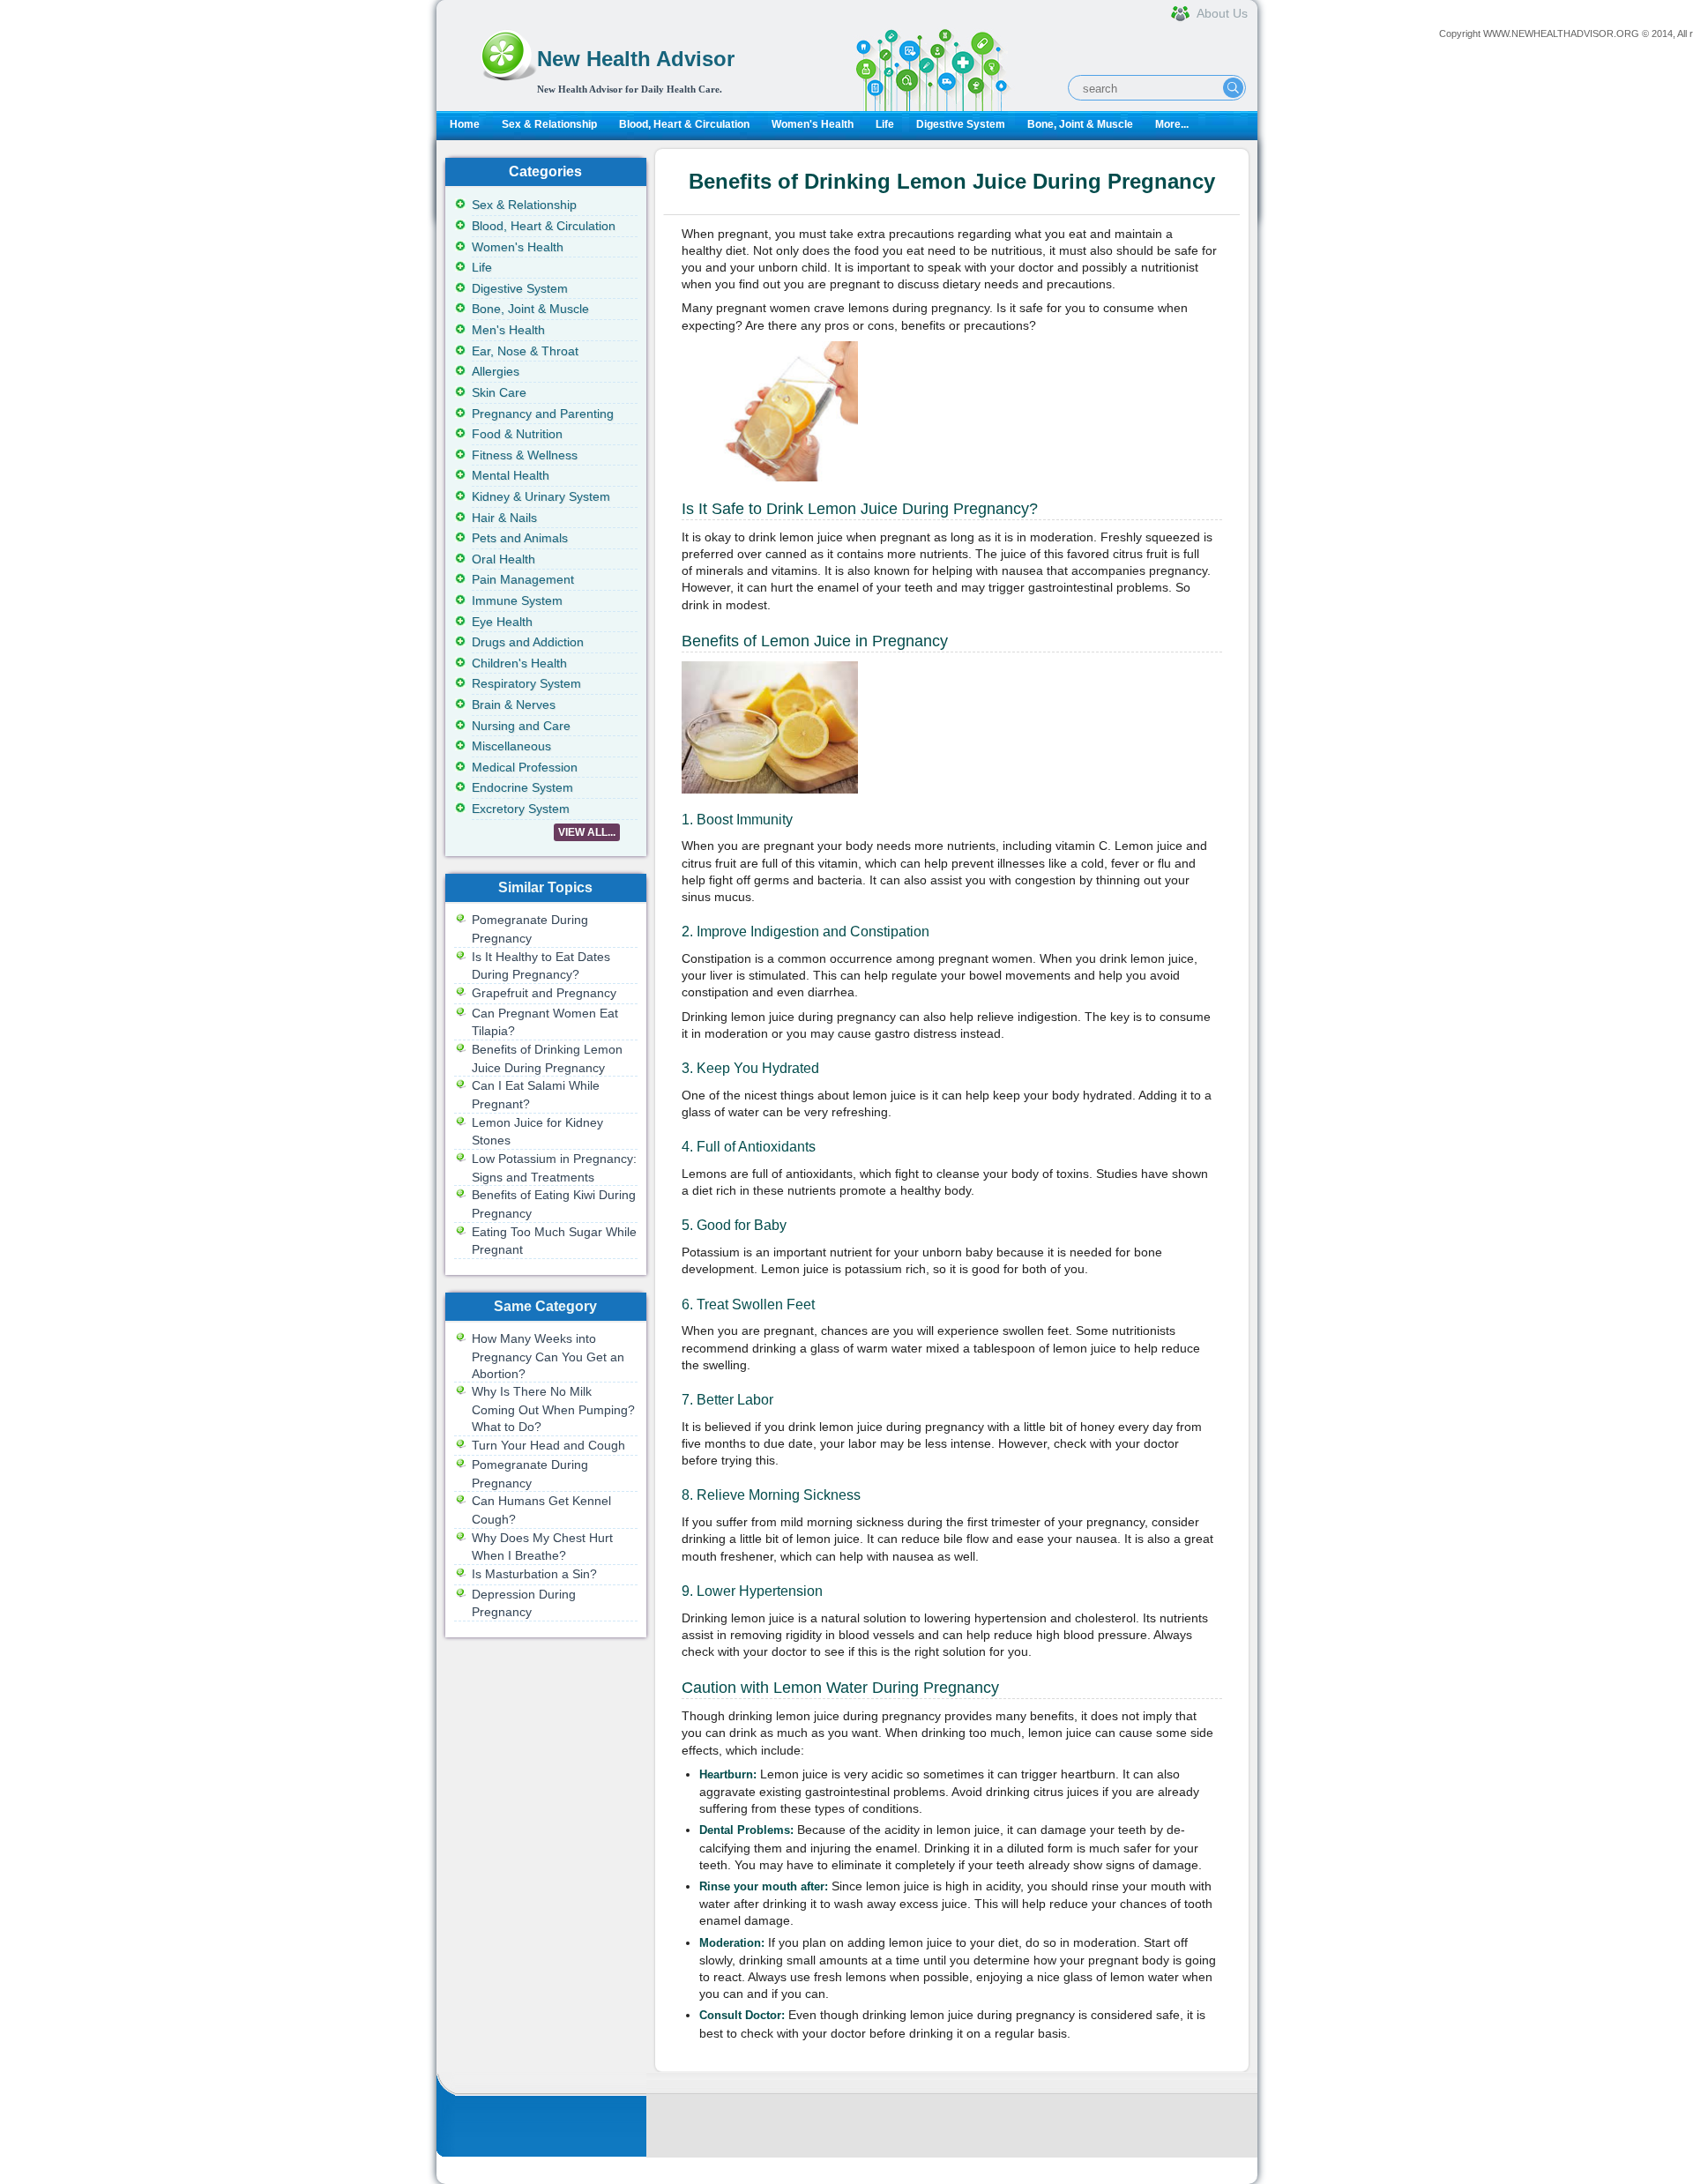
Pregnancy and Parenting (543, 414)
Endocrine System (522, 787)
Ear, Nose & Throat (525, 351)
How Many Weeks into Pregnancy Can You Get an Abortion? (548, 1356)
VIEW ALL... (587, 832)
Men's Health (508, 330)
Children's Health (519, 663)
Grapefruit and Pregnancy (544, 993)
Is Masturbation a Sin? (534, 1574)
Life (885, 124)
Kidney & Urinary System (541, 496)
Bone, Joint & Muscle (1080, 124)
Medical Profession (525, 767)
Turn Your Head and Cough (548, 1445)
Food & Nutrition (517, 434)
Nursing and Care (521, 726)
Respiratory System (526, 683)
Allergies (496, 371)
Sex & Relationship (549, 124)
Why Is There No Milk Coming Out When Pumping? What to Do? (553, 1409)
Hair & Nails (504, 518)
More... (1172, 124)
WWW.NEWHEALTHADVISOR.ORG (1561, 34)
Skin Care (499, 392)
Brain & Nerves (514, 704)
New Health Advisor (636, 59)
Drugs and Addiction (528, 642)
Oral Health (503, 559)
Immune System (517, 600)
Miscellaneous (511, 746)
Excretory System (521, 809)
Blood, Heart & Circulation (684, 124)
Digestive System (961, 124)
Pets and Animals (520, 538)
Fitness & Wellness (525, 455)
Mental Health (511, 475)
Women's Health (813, 124)
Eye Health (502, 622)
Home (465, 124)
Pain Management (523, 579)
